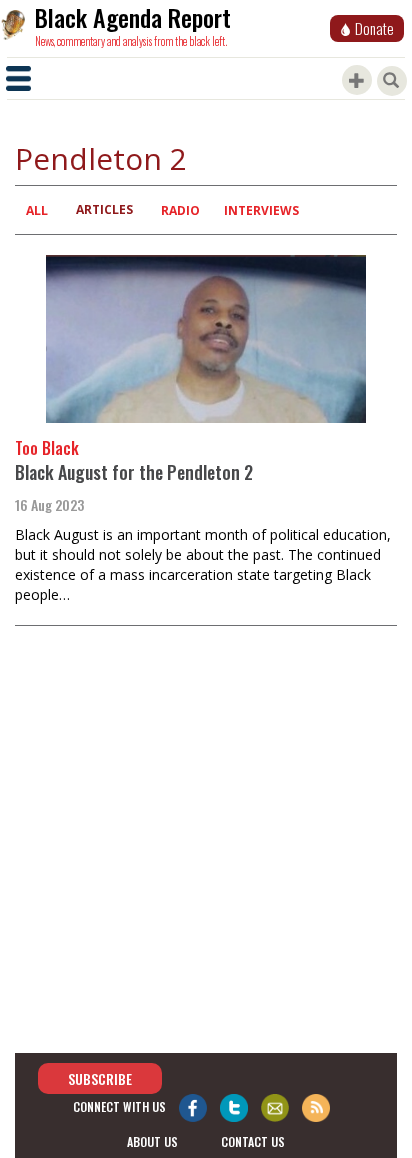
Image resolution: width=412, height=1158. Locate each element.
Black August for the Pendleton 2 (134, 472)
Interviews (261, 210)
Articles (104, 209)
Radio (180, 210)
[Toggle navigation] (18, 78)
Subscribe (100, 1078)
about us (152, 1141)
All (37, 210)
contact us (253, 1141)
